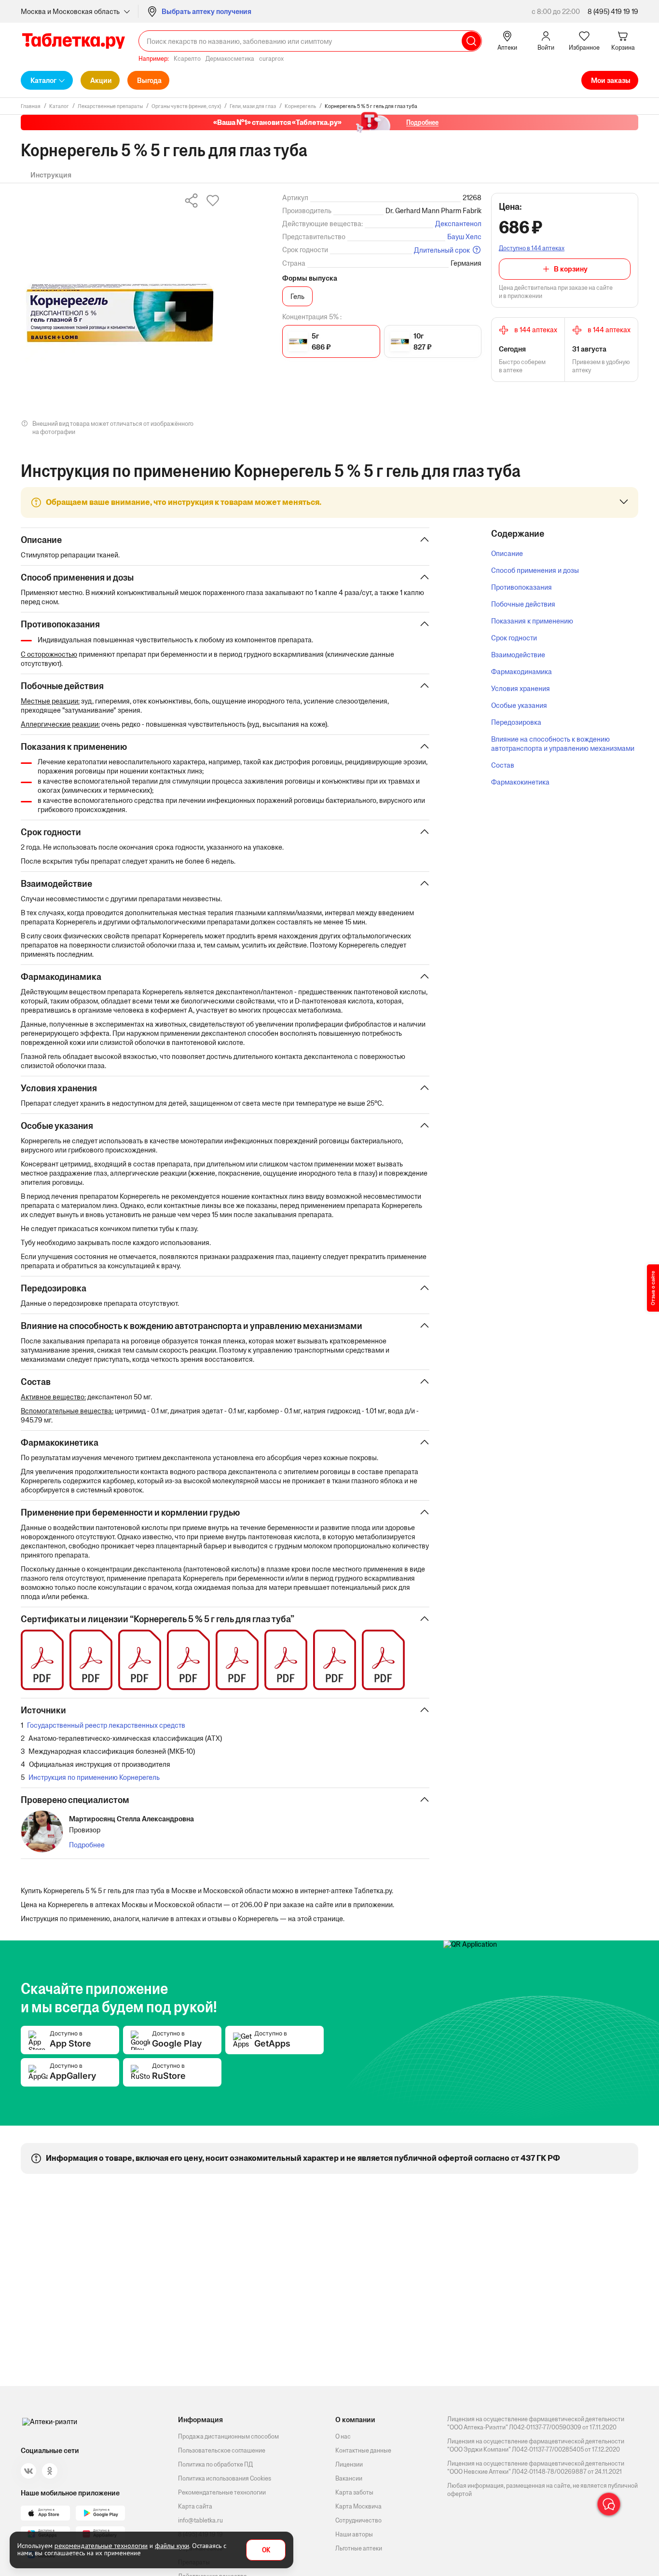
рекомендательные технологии (101, 2546)
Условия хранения (521, 688)
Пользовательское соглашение (222, 2450)
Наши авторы (354, 2534)
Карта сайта (195, 2506)
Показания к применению (532, 621)
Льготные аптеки (359, 2548)
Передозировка (516, 722)
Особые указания (519, 705)
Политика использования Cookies (225, 2478)
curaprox (271, 59)
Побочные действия (523, 604)
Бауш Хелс (464, 237)
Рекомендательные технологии (222, 2492)
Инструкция (51, 175)
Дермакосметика (230, 59)
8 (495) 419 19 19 (613, 11)
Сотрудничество (358, 2520)
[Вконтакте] (28, 2471)
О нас (343, 2436)
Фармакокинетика (520, 782)
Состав (503, 765)
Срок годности (514, 638)
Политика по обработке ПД (215, 2464)
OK (266, 2550)
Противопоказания (522, 587)
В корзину (571, 269)
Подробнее (87, 1845)
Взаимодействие (518, 655)
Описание (507, 553)
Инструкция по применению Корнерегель (94, 1777)
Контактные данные (363, 2450)
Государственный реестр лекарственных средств (106, 1725)
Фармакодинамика (522, 671)
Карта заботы (354, 2492)
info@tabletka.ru (200, 2520)
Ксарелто (187, 59)
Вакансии (349, 2478)
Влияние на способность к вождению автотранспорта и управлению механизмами (563, 744)
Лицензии (349, 2464)
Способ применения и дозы (535, 570)
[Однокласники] (50, 2471)
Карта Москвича (358, 2506)
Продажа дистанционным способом (228, 2436)
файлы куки (172, 2546)
